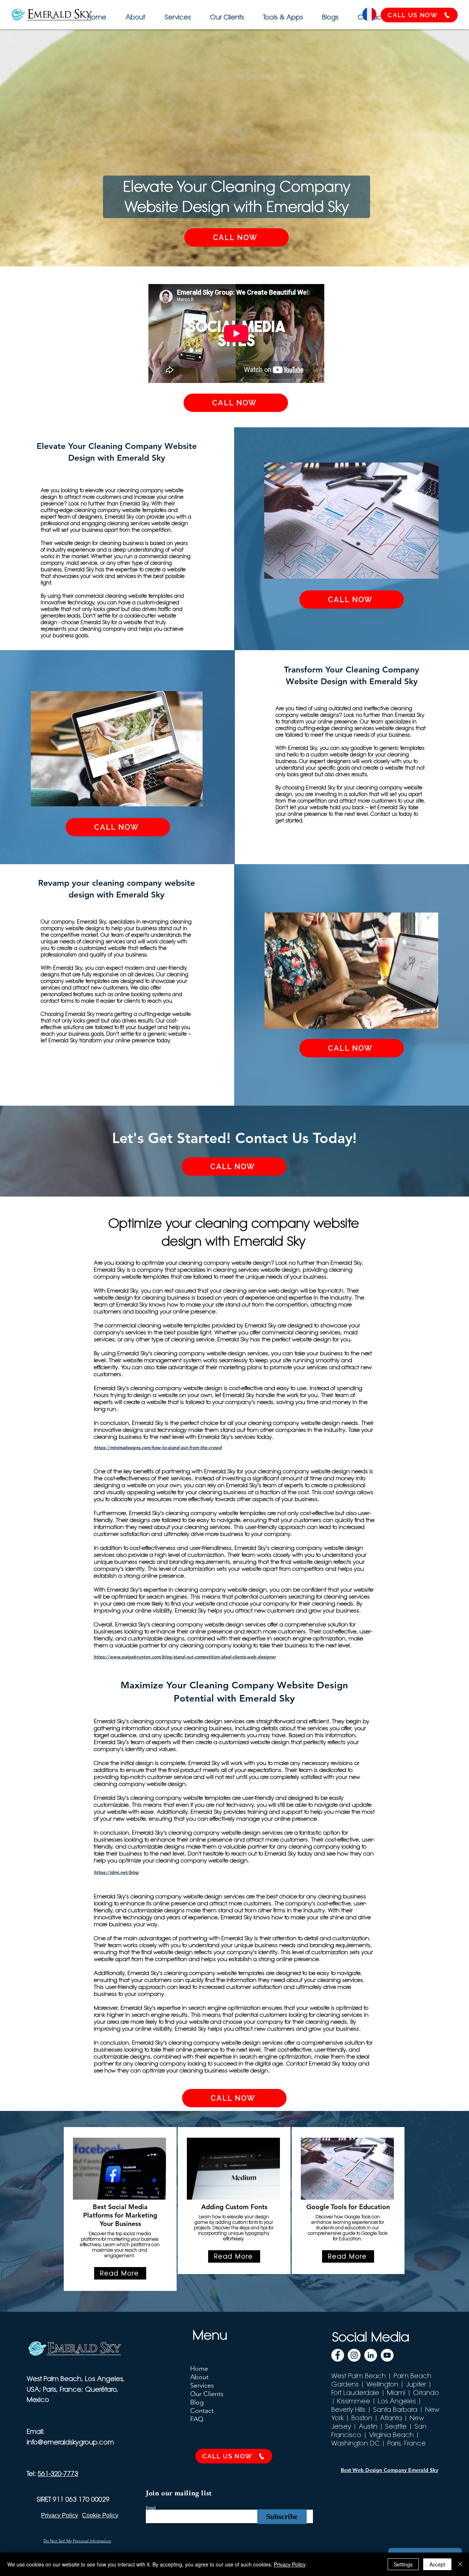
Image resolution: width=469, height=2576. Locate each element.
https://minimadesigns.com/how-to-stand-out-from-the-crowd (158, 1447)
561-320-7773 (58, 2474)
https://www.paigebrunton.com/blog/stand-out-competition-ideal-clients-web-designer (185, 1656)
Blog (197, 2402)
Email (151, 2507)
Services (202, 2385)
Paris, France (407, 2443)
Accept (437, 2564)
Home (199, 2369)
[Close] (460, 2564)
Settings (403, 2564)
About (199, 2377)
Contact (202, 2411)
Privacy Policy (290, 2564)
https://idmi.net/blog (116, 1872)
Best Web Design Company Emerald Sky (389, 2470)
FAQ (197, 2419)
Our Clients (207, 2394)
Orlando (426, 2393)
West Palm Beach (359, 2376)
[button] (282, 14)
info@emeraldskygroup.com (70, 2442)
